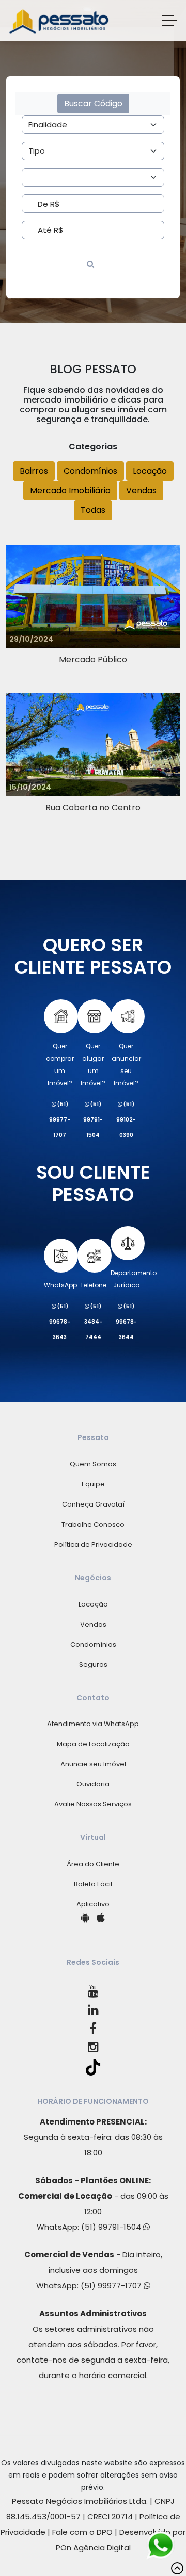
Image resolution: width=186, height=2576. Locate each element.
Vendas (141, 490)
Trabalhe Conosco (93, 1524)
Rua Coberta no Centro (93, 807)
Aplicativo (93, 1904)
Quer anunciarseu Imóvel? (126, 1065)
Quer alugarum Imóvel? (93, 1065)
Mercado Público (93, 659)
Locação (150, 471)
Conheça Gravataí (93, 1504)
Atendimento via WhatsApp (93, 1724)
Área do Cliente (93, 1864)
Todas (93, 510)
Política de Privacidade (93, 1544)
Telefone (93, 1285)
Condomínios (90, 471)
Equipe (93, 1484)
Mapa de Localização (93, 1744)
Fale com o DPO (82, 2532)
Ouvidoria (93, 1784)
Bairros (34, 471)
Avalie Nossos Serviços (93, 1804)
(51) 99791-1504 (112, 2227)
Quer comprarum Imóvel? (60, 1065)
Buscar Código (93, 103)
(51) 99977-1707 (112, 2286)
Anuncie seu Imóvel (93, 1764)
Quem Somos (93, 1464)
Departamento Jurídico (134, 1279)
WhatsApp (60, 1285)
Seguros (93, 1665)
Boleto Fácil (93, 1884)
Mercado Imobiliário (70, 490)
